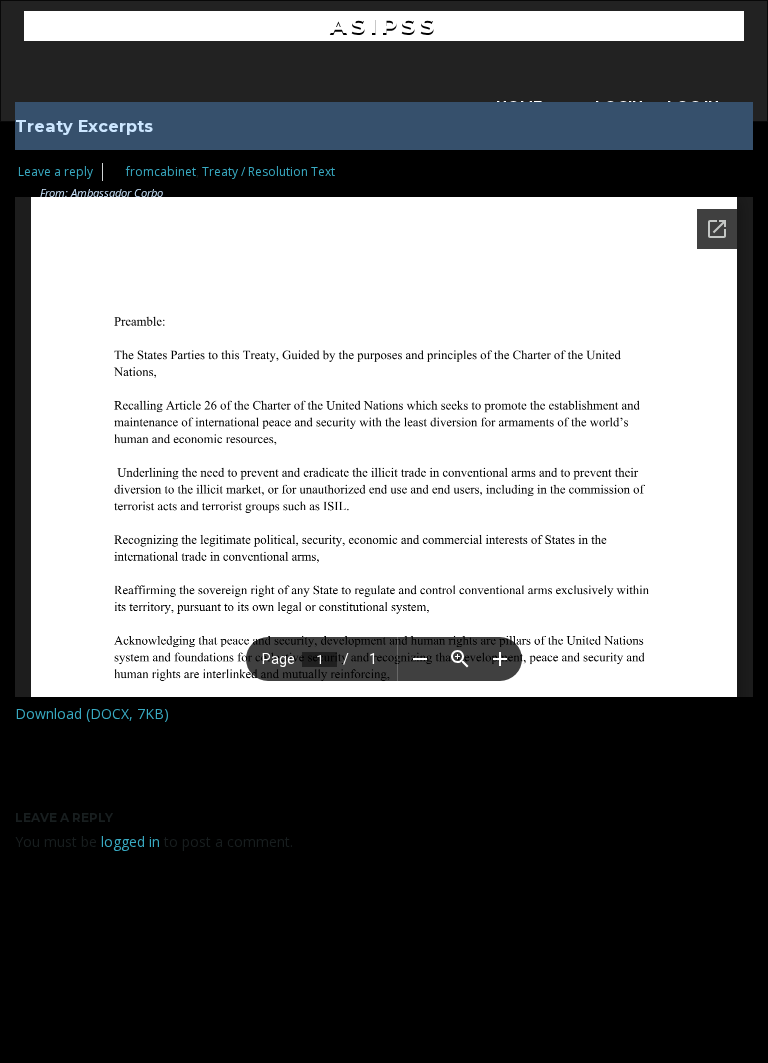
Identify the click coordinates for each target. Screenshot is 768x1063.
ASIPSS (384, 25)
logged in (130, 841)
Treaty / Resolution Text (268, 171)
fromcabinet (161, 171)
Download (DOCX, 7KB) (92, 713)
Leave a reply (55, 171)
